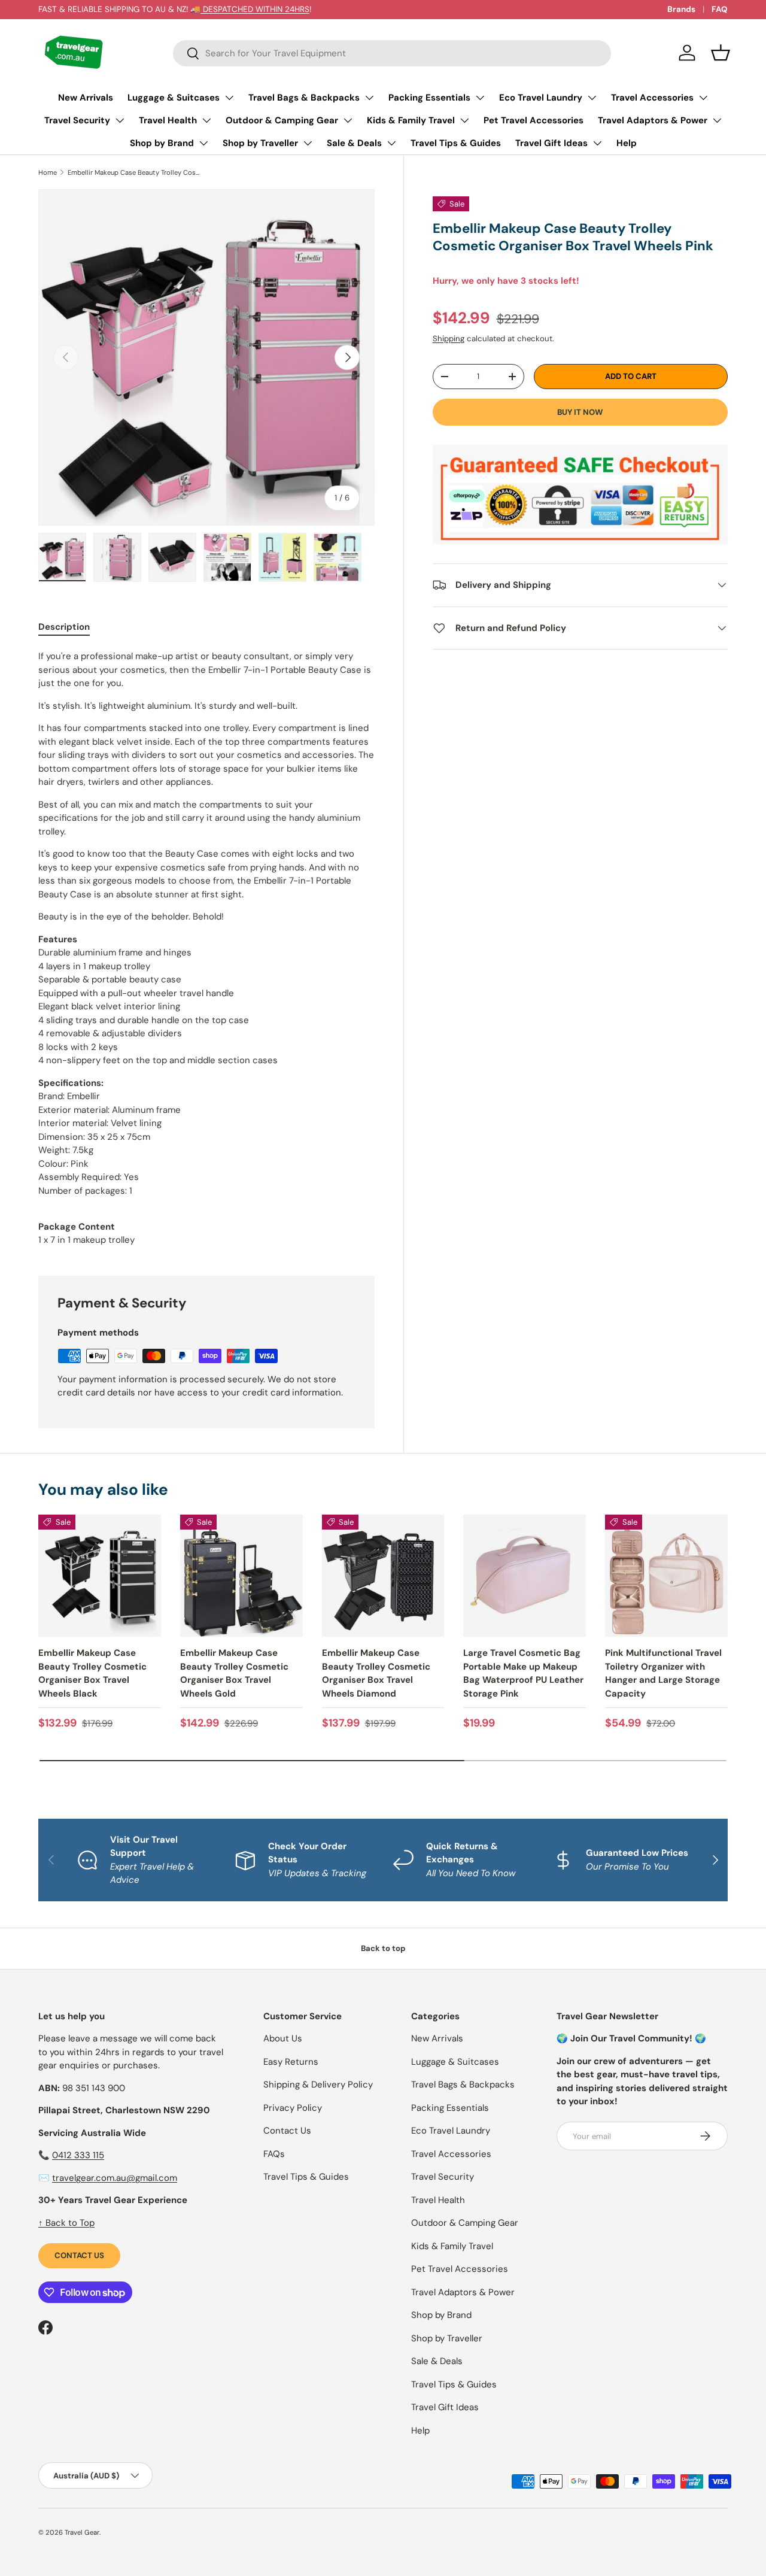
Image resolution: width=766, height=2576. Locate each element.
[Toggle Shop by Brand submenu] (203, 143)
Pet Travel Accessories (534, 120)
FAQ (720, 9)
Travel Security (77, 120)
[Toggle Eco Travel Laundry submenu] (592, 98)
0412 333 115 (78, 2155)
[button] (721, 53)
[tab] (64, 627)
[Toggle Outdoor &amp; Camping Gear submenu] (348, 120)
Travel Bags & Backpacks (304, 98)
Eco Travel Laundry (541, 98)
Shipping (449, 339)
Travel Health (168, 120)
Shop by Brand (162, 143)
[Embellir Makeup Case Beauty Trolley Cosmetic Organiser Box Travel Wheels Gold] (241, 1576)
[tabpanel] (206, 948)
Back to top (383, 1948)
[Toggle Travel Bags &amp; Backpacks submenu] (369, 98)
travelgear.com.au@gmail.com (115, 2178)
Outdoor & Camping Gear (282, 120)
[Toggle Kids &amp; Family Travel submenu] (464, 120)
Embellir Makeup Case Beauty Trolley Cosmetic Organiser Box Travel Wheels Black (92, 1673)
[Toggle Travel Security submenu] (120, 120)
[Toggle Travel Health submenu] (206, 120)
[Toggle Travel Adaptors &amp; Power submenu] (717, 120)
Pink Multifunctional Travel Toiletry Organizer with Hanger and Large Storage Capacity (663, 1673)
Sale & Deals (354, 143)
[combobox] (392, 53)
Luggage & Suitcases (174, 98)
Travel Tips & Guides (456, 143)
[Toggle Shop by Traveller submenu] (308, 143)
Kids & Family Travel (411, 120)
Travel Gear (82, 2532)
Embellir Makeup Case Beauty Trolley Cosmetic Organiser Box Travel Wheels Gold (234, 1673)
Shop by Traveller (260, 143)
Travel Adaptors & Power (653, 120)
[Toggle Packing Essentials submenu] (480, 98)
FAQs (274, 2154)
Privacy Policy (293, 2108)
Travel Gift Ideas (551, 143)
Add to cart (631, 376)
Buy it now (580, 412)
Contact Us (79, 2255)
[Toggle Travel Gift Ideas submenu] (597, 143)
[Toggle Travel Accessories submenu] (703, 98)
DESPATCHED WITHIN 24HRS (255, 9)
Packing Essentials (429, 98)
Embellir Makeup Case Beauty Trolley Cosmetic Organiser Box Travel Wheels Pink (135, 172)
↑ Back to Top (66, 2223)
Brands (681, 9)
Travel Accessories (652, 98)
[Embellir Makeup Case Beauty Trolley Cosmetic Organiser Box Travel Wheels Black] (100, 1576)
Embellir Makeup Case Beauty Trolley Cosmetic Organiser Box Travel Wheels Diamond (376, 1673)
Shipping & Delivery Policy (318, 2085)
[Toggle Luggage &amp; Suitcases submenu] (229, 98)
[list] (206, 357)
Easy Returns (291, 2062)
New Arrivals (86, 98)
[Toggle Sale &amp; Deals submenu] (391, 143)
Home (48, 172)
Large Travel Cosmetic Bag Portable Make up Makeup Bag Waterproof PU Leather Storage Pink (523, 1673)
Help (627, 143)
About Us (283, 2038)
